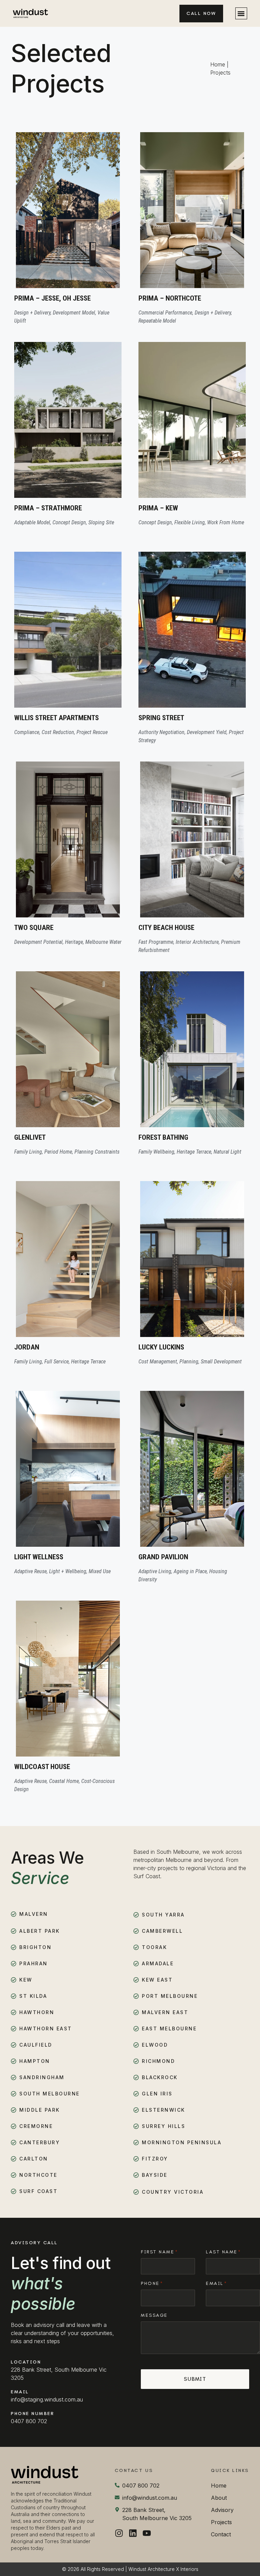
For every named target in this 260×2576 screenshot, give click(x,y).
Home (218, 64)
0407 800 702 (29, 2421)
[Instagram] (119, 2533)
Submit (195, 2379)
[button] (241, 13)
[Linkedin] (133, 2533)
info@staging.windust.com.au (47, 2399)
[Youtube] (147, 2533)
